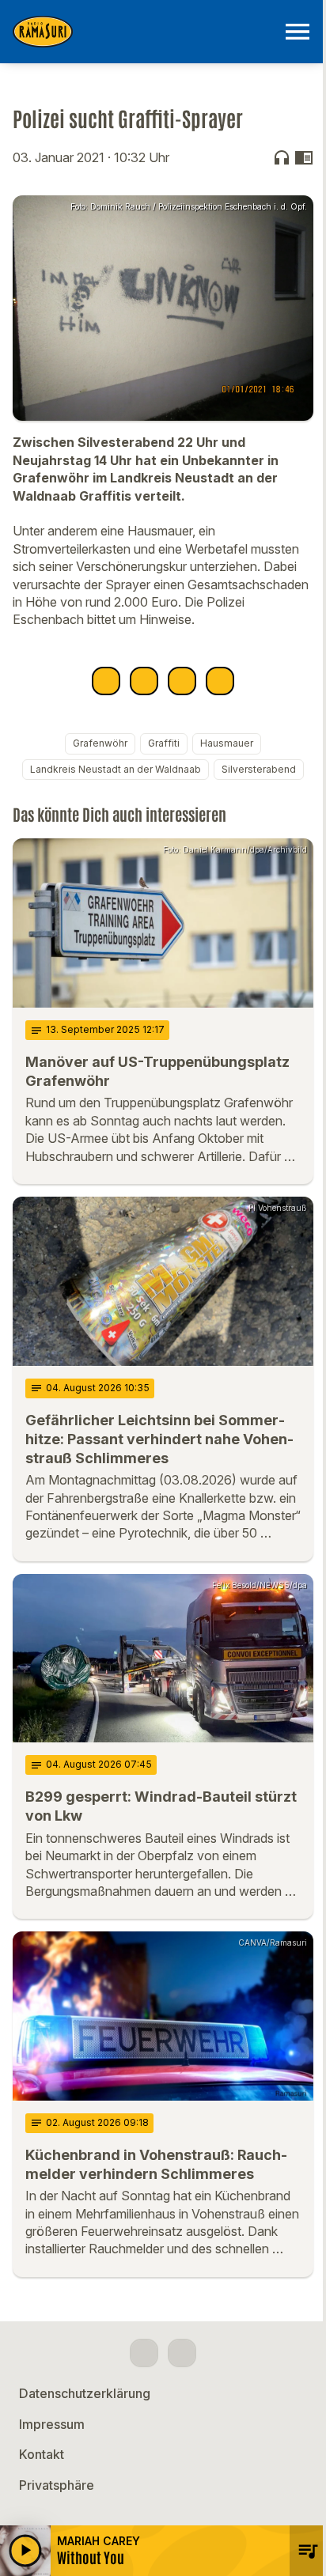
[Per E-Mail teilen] (220, 681)
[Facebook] (144, 2353)
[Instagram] (182, 2353)
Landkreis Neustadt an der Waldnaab (116, 769)
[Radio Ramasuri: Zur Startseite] (144, 32)
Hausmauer (227, 743)
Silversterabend (259, 769)
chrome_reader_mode (304, 157)
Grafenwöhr (100, 743)
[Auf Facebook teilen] (106, 681)
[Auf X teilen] (144, 681)
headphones (282, 157)
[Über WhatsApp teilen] (182, 681)
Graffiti (164, 743)
